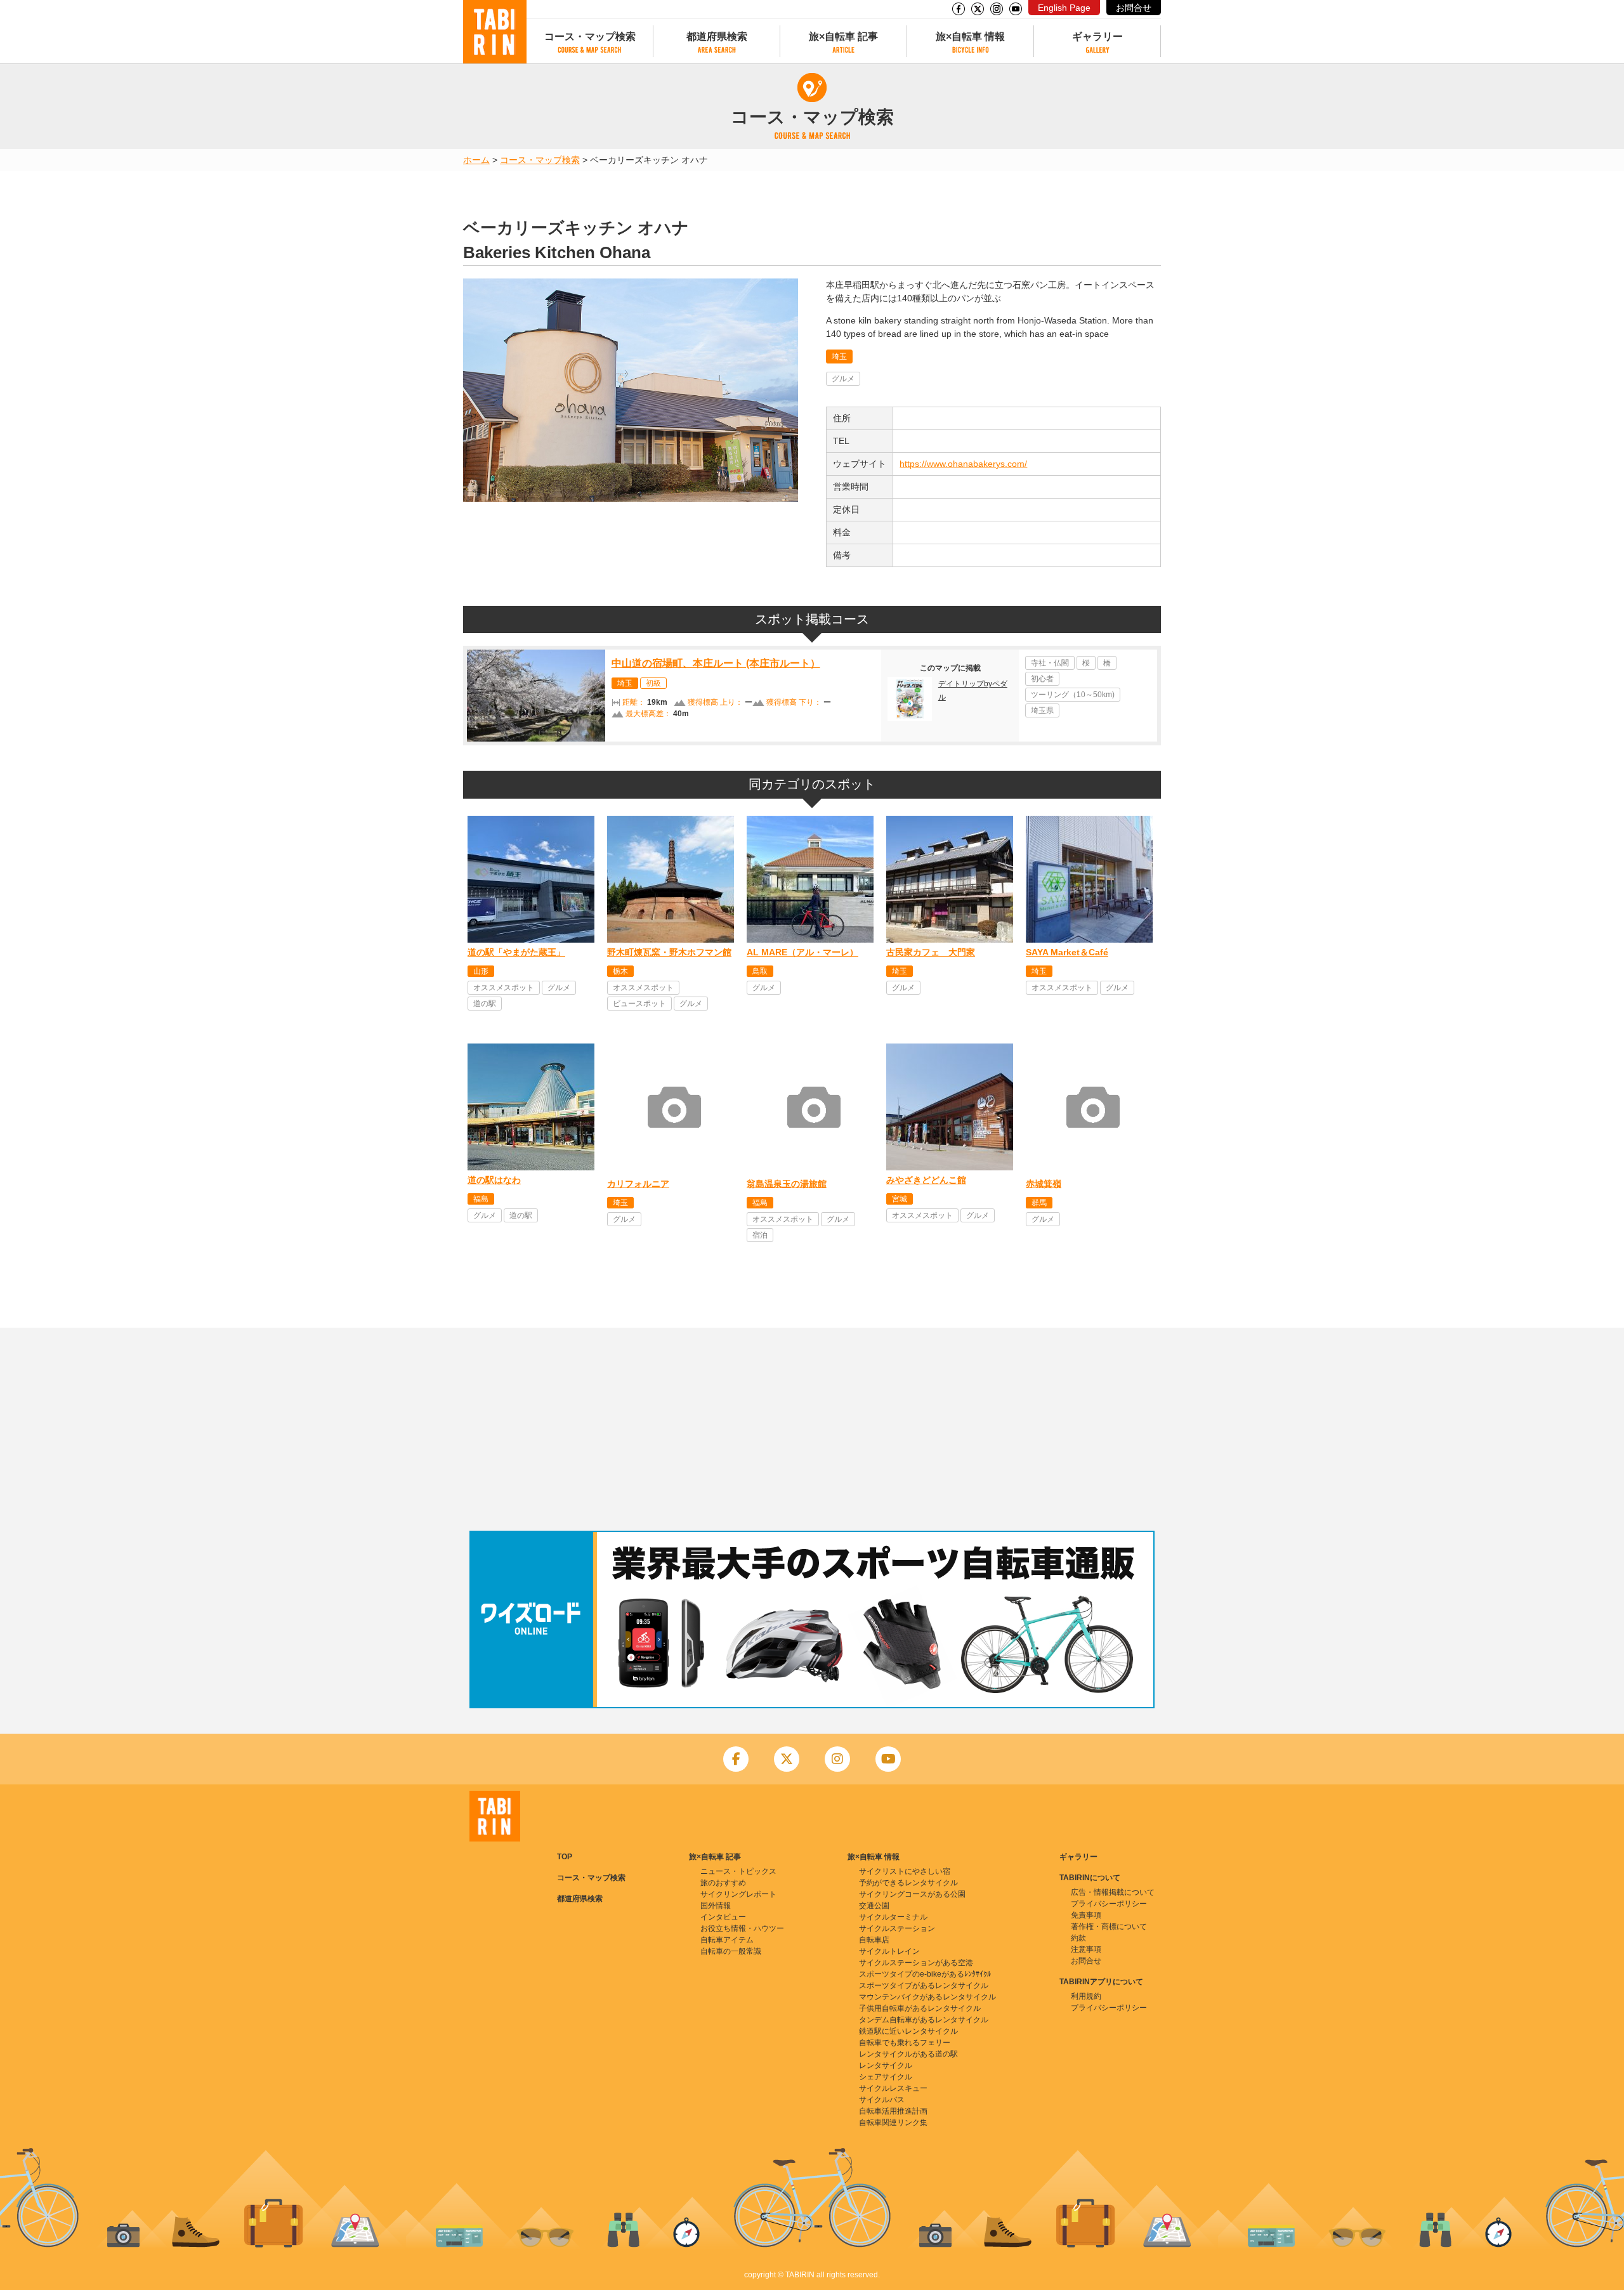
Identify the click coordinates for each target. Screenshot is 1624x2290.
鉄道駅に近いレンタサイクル (908, 2031)
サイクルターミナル (893, 1917)
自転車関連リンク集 (893, 2123)
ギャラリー (1097, 36)
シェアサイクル (886, 2077)
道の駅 (485, 1004)
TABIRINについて (1090, 1878)
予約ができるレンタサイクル (908, 1883)
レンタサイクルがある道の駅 (908, 2054)
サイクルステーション (897, 1928)
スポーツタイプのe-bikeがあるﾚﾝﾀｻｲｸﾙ (925, 1974)
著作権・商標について (1109, 1927)
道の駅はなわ (494, 1180)
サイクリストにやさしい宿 (905, 1871)
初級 (653, 683)
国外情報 (716, 1906)
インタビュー (723, 1917)
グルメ (843, 379)
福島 (481, 1199)
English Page (1064, 8)
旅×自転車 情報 (970, 36)
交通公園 (874, 1906)
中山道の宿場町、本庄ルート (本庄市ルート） (716, 663)
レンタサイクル (886, 2065)
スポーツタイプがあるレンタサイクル (924, 1986)
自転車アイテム (727, 1940)
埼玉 (839, 357)
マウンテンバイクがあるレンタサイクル (927, 1997)
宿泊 (760, 1235)
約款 (1078, 1938)
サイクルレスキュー (893, 2088)
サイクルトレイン (889, 1951)
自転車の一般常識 (731, 1951)
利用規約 (1086, 1996)
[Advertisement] (812, 1429)
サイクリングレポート (738, 1894)
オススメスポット (504, 988)
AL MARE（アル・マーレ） (802, 952)
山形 (481, 971)
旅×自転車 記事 (843, 36)
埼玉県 (1042, 710)
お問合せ (1134, 8)
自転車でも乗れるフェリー (905, 2043)
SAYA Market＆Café (1067, 952)
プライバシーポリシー (1109, 1904)
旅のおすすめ (723, 1883)
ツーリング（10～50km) (1073, 695)
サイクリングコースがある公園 (912, 1894)
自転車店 (874, 1940)
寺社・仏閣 (1050, 663)
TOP (565, 1857)
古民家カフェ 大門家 (931, 952)
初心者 (1042, 679)
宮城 (900, 1199)
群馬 (1039, 1203)
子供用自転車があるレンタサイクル (920, 2008)
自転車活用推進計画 (893, 2111)
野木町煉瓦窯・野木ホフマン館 (669, 952)
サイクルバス (882, 2100)
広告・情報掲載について (1113, 1892)
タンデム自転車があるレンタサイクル (924, 2020)
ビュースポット (639, 1004)
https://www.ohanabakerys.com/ (963, 464)
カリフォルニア (638, 1184)
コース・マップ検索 (590, 36)
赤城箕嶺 (1044, 1184)
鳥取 (760, 971)
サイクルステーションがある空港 (916, 1963)
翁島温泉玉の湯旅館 (787, 1184)
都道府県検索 (717, 36)
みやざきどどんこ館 (926, 1180)
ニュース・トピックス (738, 1871)
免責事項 (1086, 1915)
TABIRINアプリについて (1101, 1982)
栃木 (620, 971)
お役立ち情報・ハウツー (742, 1928)
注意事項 (1086, 1949)
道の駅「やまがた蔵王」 (516, 952)
